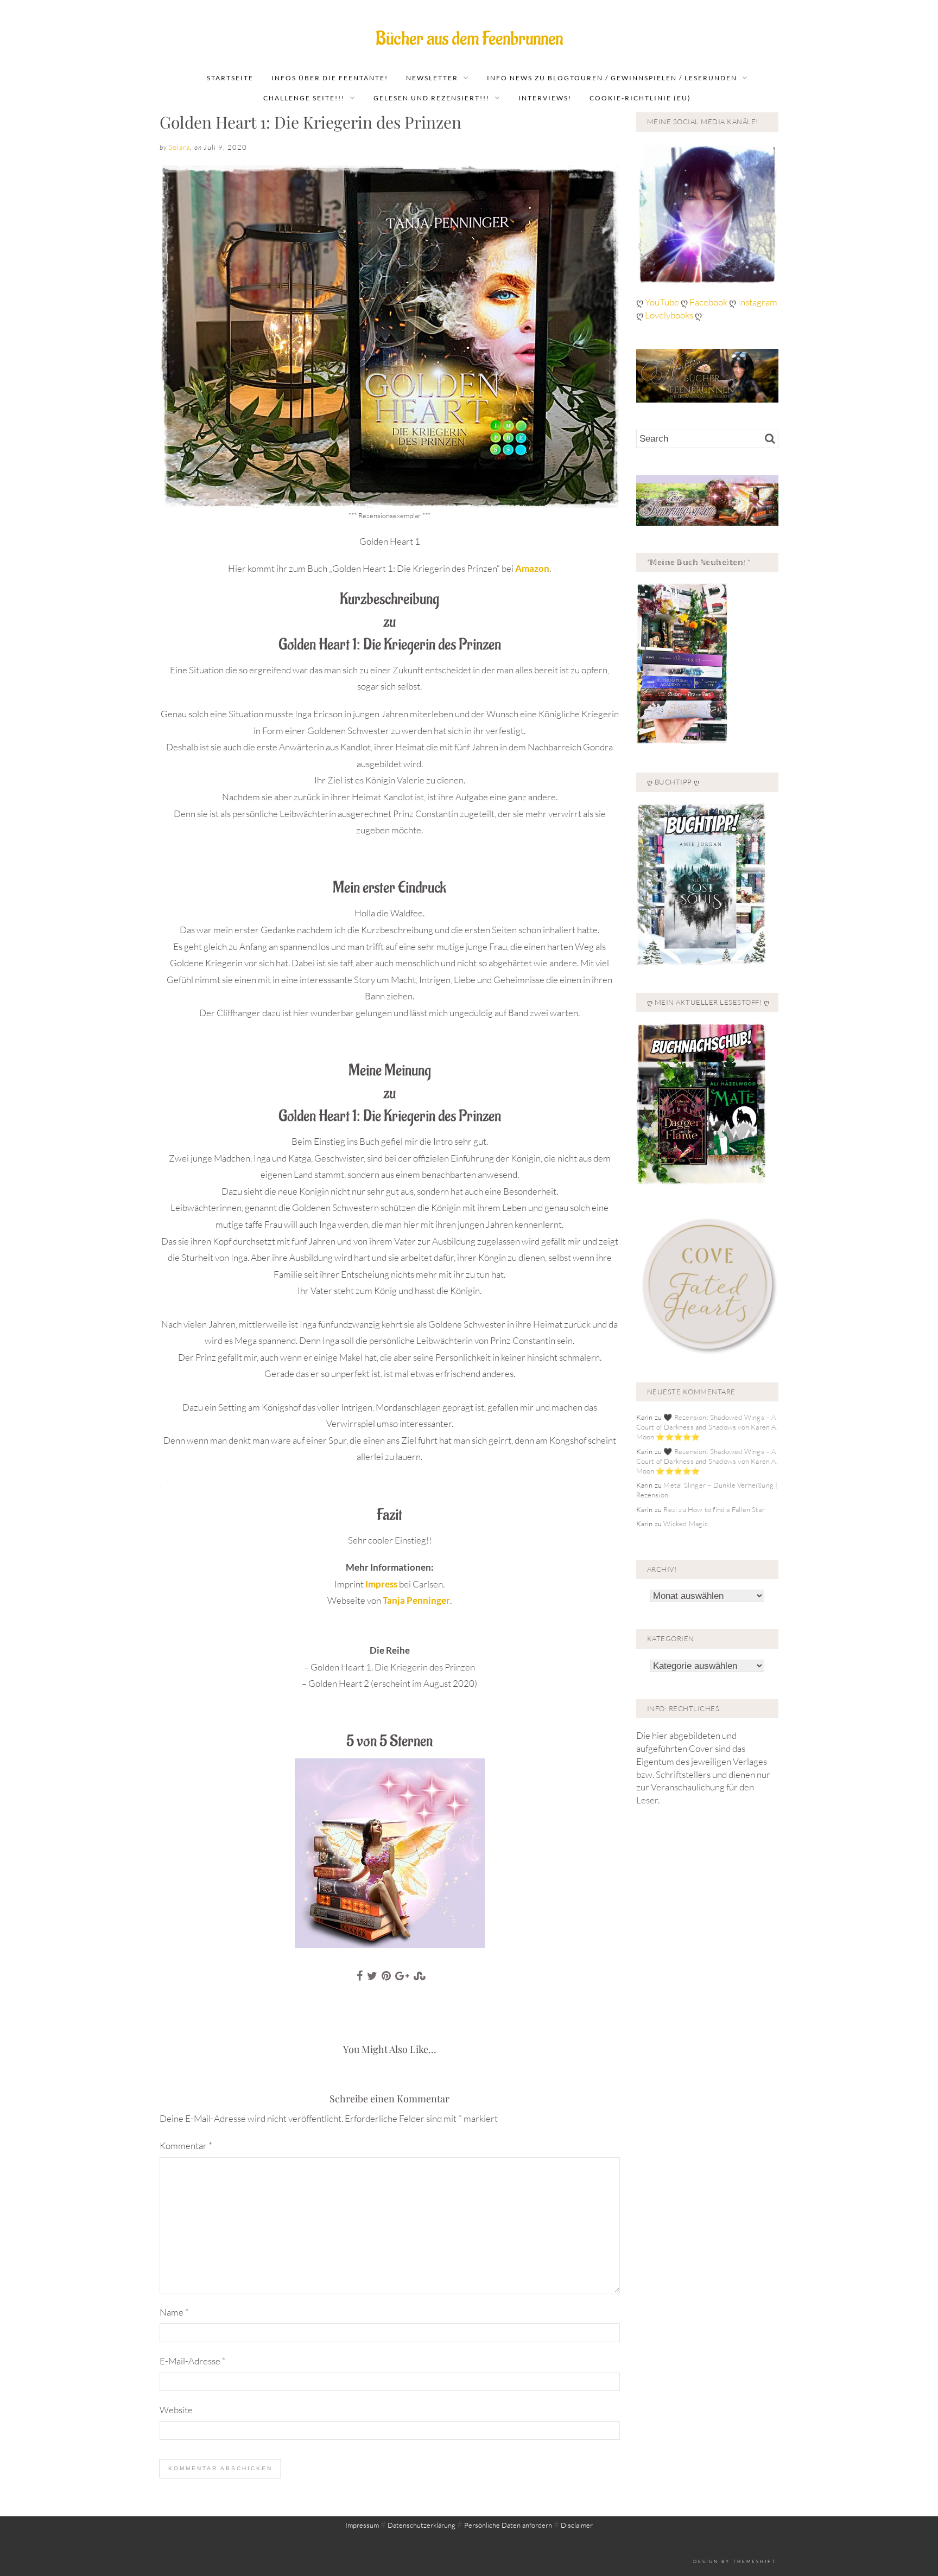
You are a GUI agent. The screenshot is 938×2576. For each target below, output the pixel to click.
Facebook (709, 302)
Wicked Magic (685, 1523)
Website (176, 2410)
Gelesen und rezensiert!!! (432, 98)
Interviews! (545, 98)
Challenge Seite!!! (304, 98)
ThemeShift (754, 2561)
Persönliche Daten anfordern (508, 2525)
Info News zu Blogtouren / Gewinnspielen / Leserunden (612, 78)
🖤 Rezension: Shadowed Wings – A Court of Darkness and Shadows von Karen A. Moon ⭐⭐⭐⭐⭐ (707, 1427)
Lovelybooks (669, 315)
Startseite (230, 78)
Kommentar (186, 2145)
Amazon (532, 568)
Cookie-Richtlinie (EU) (640, 98)
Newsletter (432, 78)
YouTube (663, 302)
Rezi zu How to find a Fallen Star (714, 1509)
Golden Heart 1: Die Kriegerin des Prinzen (310, 122)
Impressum (362, 2525)
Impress (382, 1584)
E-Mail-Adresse (193, 2361)
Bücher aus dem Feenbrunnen (469, 39)
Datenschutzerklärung (422, 2525)
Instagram (758, 302)
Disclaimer (577, 2525)
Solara (179, 147)
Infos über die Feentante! (330, 78)
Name (174, 2312)
